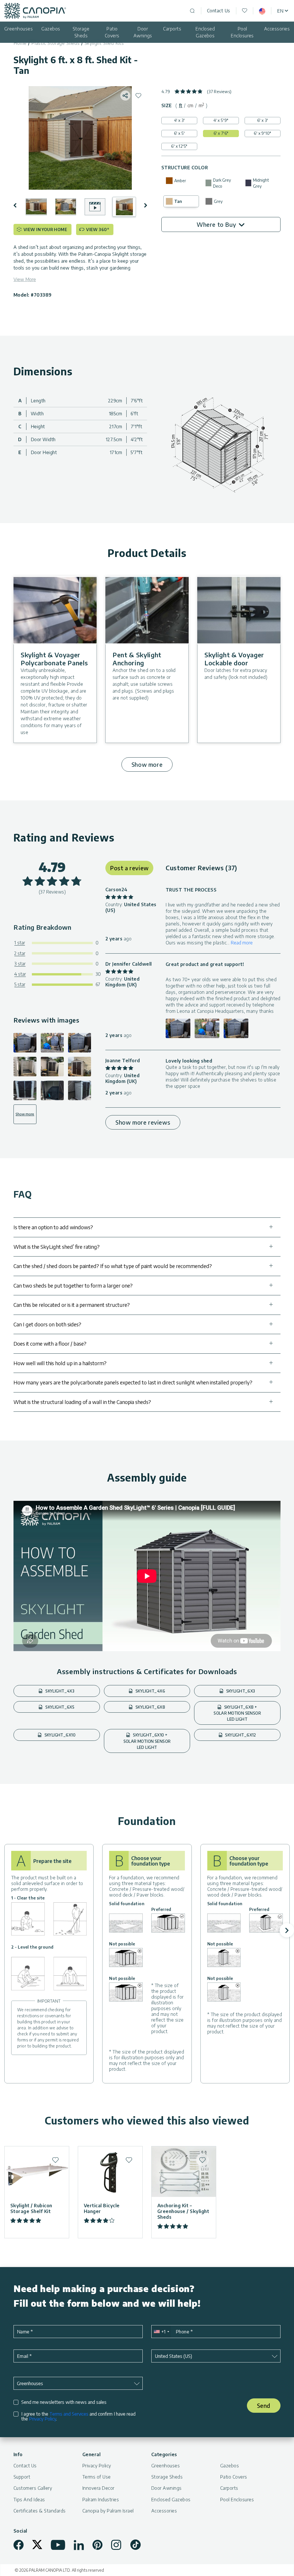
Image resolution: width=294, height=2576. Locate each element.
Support (22, 2477)
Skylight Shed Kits (104, 43)
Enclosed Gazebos (205, 32)
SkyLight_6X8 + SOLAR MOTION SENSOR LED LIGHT (237, 1713)
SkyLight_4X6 (150, 1691)
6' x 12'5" (179, 146)
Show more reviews (143, 1122)
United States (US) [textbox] (173, 2356)
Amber (180, 181)
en (280, 11)
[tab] (181, 105)
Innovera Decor (98, 2488)
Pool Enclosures (242, 32)
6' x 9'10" (262, 133)
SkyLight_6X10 (59, 1735)
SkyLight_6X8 (150, 1707)
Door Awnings (143, 32)
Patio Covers (112, 32)
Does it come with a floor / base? (50, 1343)
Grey (218, 201)
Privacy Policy (42, 2419)
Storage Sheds (81, 32)
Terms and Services (69, 2414)
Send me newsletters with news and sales (64, 2402)
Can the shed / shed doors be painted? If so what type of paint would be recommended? (113, 1266)
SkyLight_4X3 (59, 1691)
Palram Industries (101, 2500)
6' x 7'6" (221, 133)
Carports (172, 29)
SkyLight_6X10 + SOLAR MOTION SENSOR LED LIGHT (147, 1741)
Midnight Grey (261, 183)
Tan (178, 201)
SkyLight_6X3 (240, 1691)
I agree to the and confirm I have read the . (78, 2416)
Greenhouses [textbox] (30, 2383)
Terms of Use (97, 2477)
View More (25, 279)
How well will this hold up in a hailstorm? (60, 1363)
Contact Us (219, 11)
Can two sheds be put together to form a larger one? (73, 1285)
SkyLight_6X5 (59, 1707)
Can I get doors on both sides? (47, 1324)
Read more (242, 943)
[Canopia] (35, 11)
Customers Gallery (33, 2488)
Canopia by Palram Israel (108, 2511)
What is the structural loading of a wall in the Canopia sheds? (82, 1402)
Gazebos (51, 29)
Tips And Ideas (29, 2500)
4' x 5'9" (221, 120)
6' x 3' (263, 120)
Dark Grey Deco (222, 183)
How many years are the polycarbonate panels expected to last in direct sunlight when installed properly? (133, 1382)
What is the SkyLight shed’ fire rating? (57, 1247)
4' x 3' (179, 120)
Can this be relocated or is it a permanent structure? (72, 1305)
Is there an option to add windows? (53, 1227)
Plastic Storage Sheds (56, 43)
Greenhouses (19, 29)
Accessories (277, 29)
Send (264, 2405)
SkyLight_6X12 (240, 1735)
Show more (147, 764)
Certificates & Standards (40, 2511)
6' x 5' (179, 133)
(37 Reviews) (219, 92)
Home (20, 43)
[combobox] (161, 2332)
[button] (19, 205)
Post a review (129, 868)
